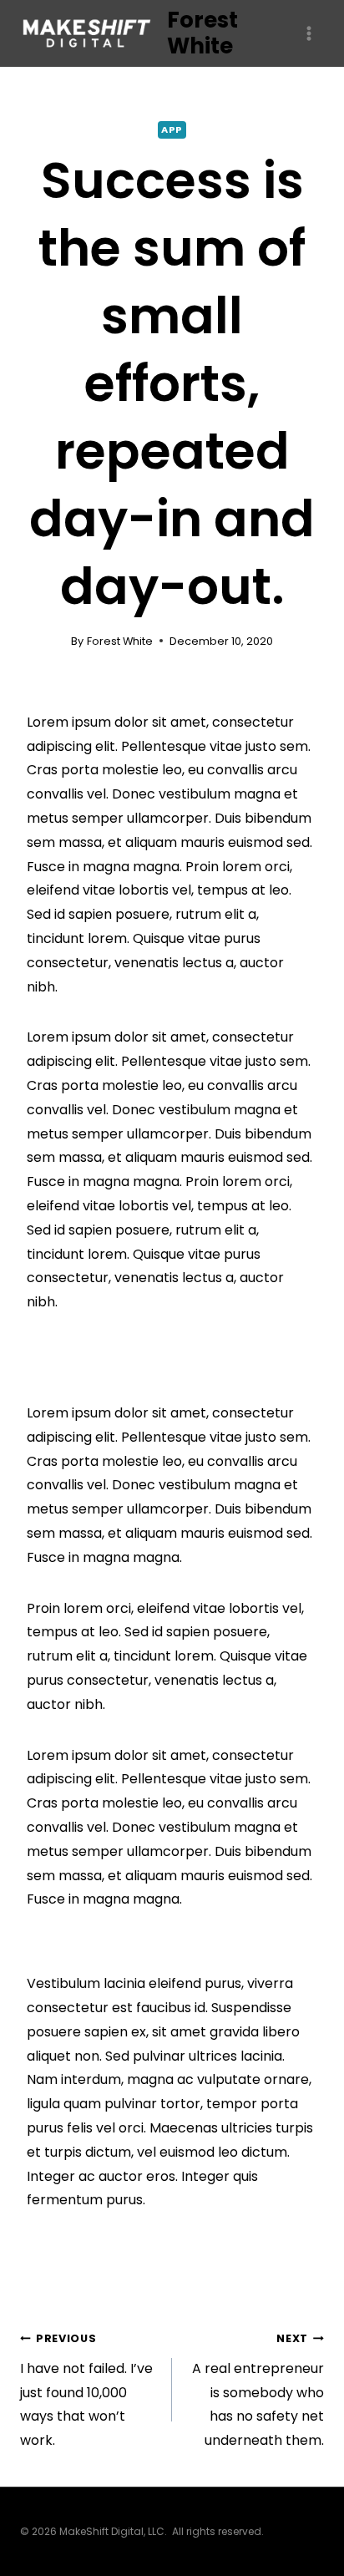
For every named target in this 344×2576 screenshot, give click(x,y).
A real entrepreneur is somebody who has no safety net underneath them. (258, 2391)
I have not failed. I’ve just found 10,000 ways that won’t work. (86, 2391)
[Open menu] (309, 33)
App (172, 129)
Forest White (120, 641)
